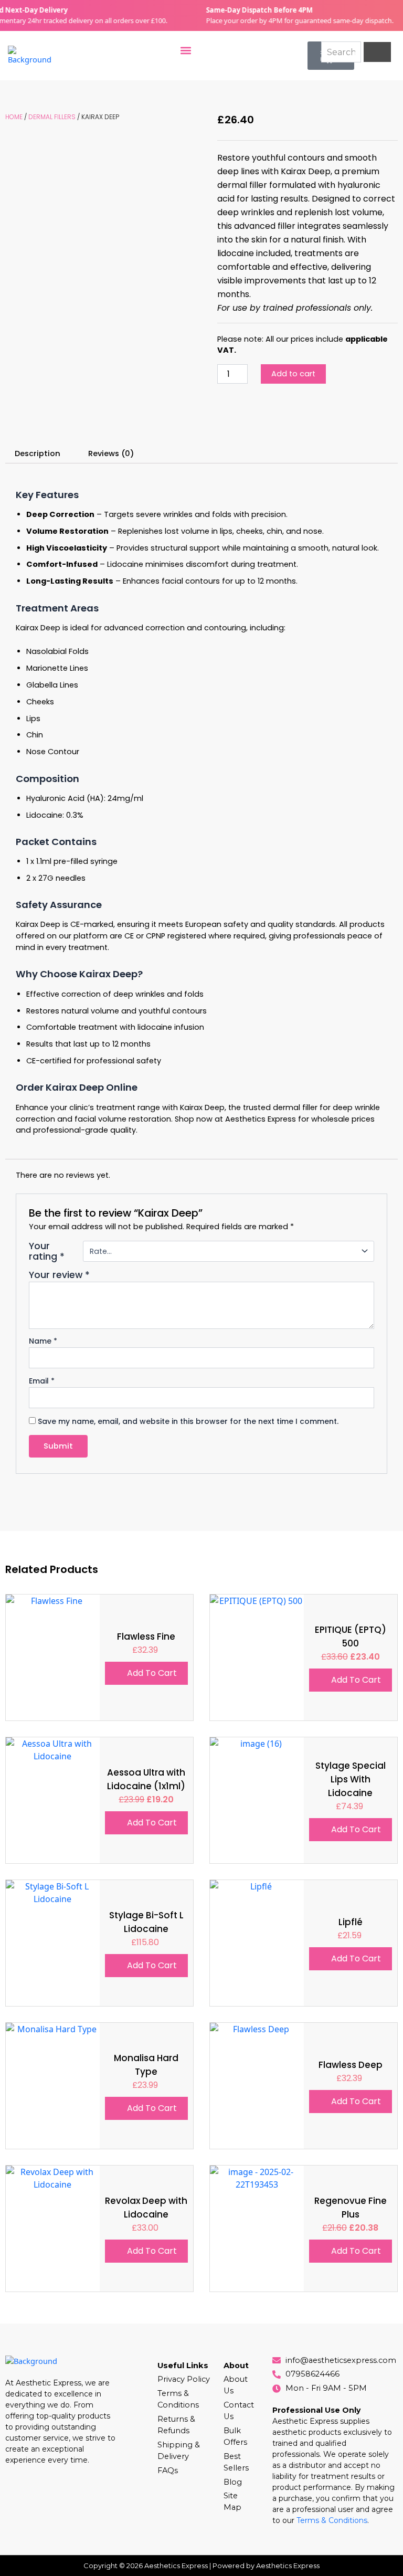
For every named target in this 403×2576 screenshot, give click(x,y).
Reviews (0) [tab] (111, 453)
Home (14, 117)
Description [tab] (38, 453)
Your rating (47, 1251)
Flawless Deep (351, 2065)
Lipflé (351, 1922)
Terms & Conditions (332, 2520)
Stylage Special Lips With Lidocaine (351, 1779)
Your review (59, 1275)
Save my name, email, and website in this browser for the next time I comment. (188, 1421)
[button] (186, 50)
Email (42, 1381)
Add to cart (293, 374)
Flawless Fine (146, 1637)
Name (43, 1341)
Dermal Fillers (52, 117)
